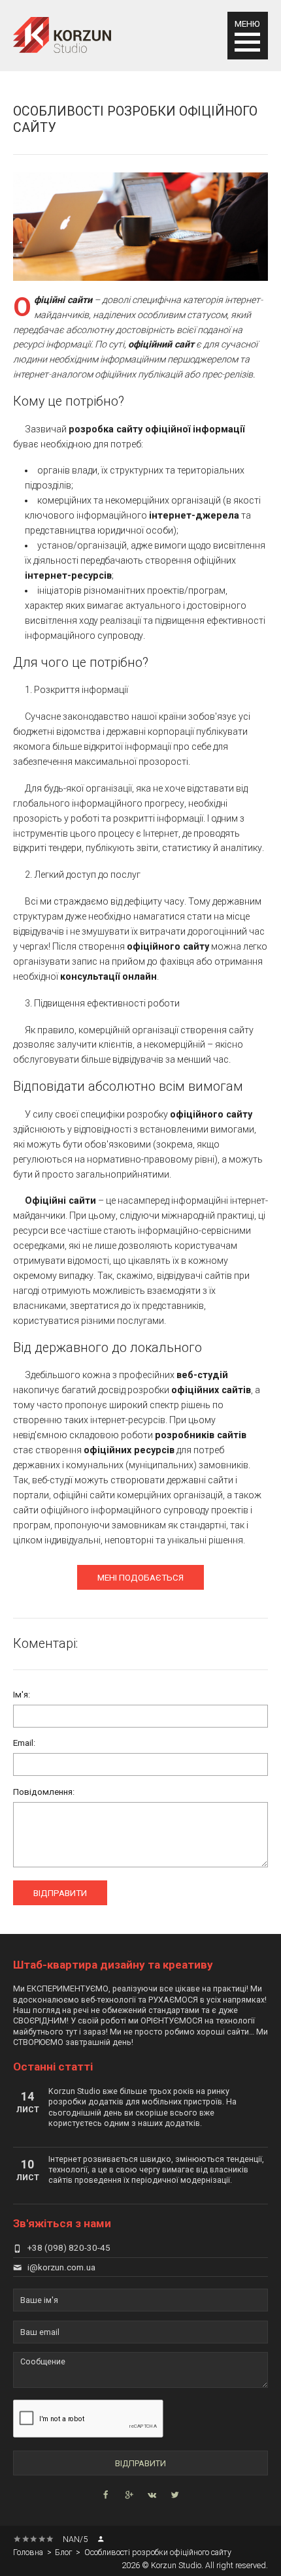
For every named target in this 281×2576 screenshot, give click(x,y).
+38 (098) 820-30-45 (69, 2248)
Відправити (60, 1893)
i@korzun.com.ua (61, 2267)
